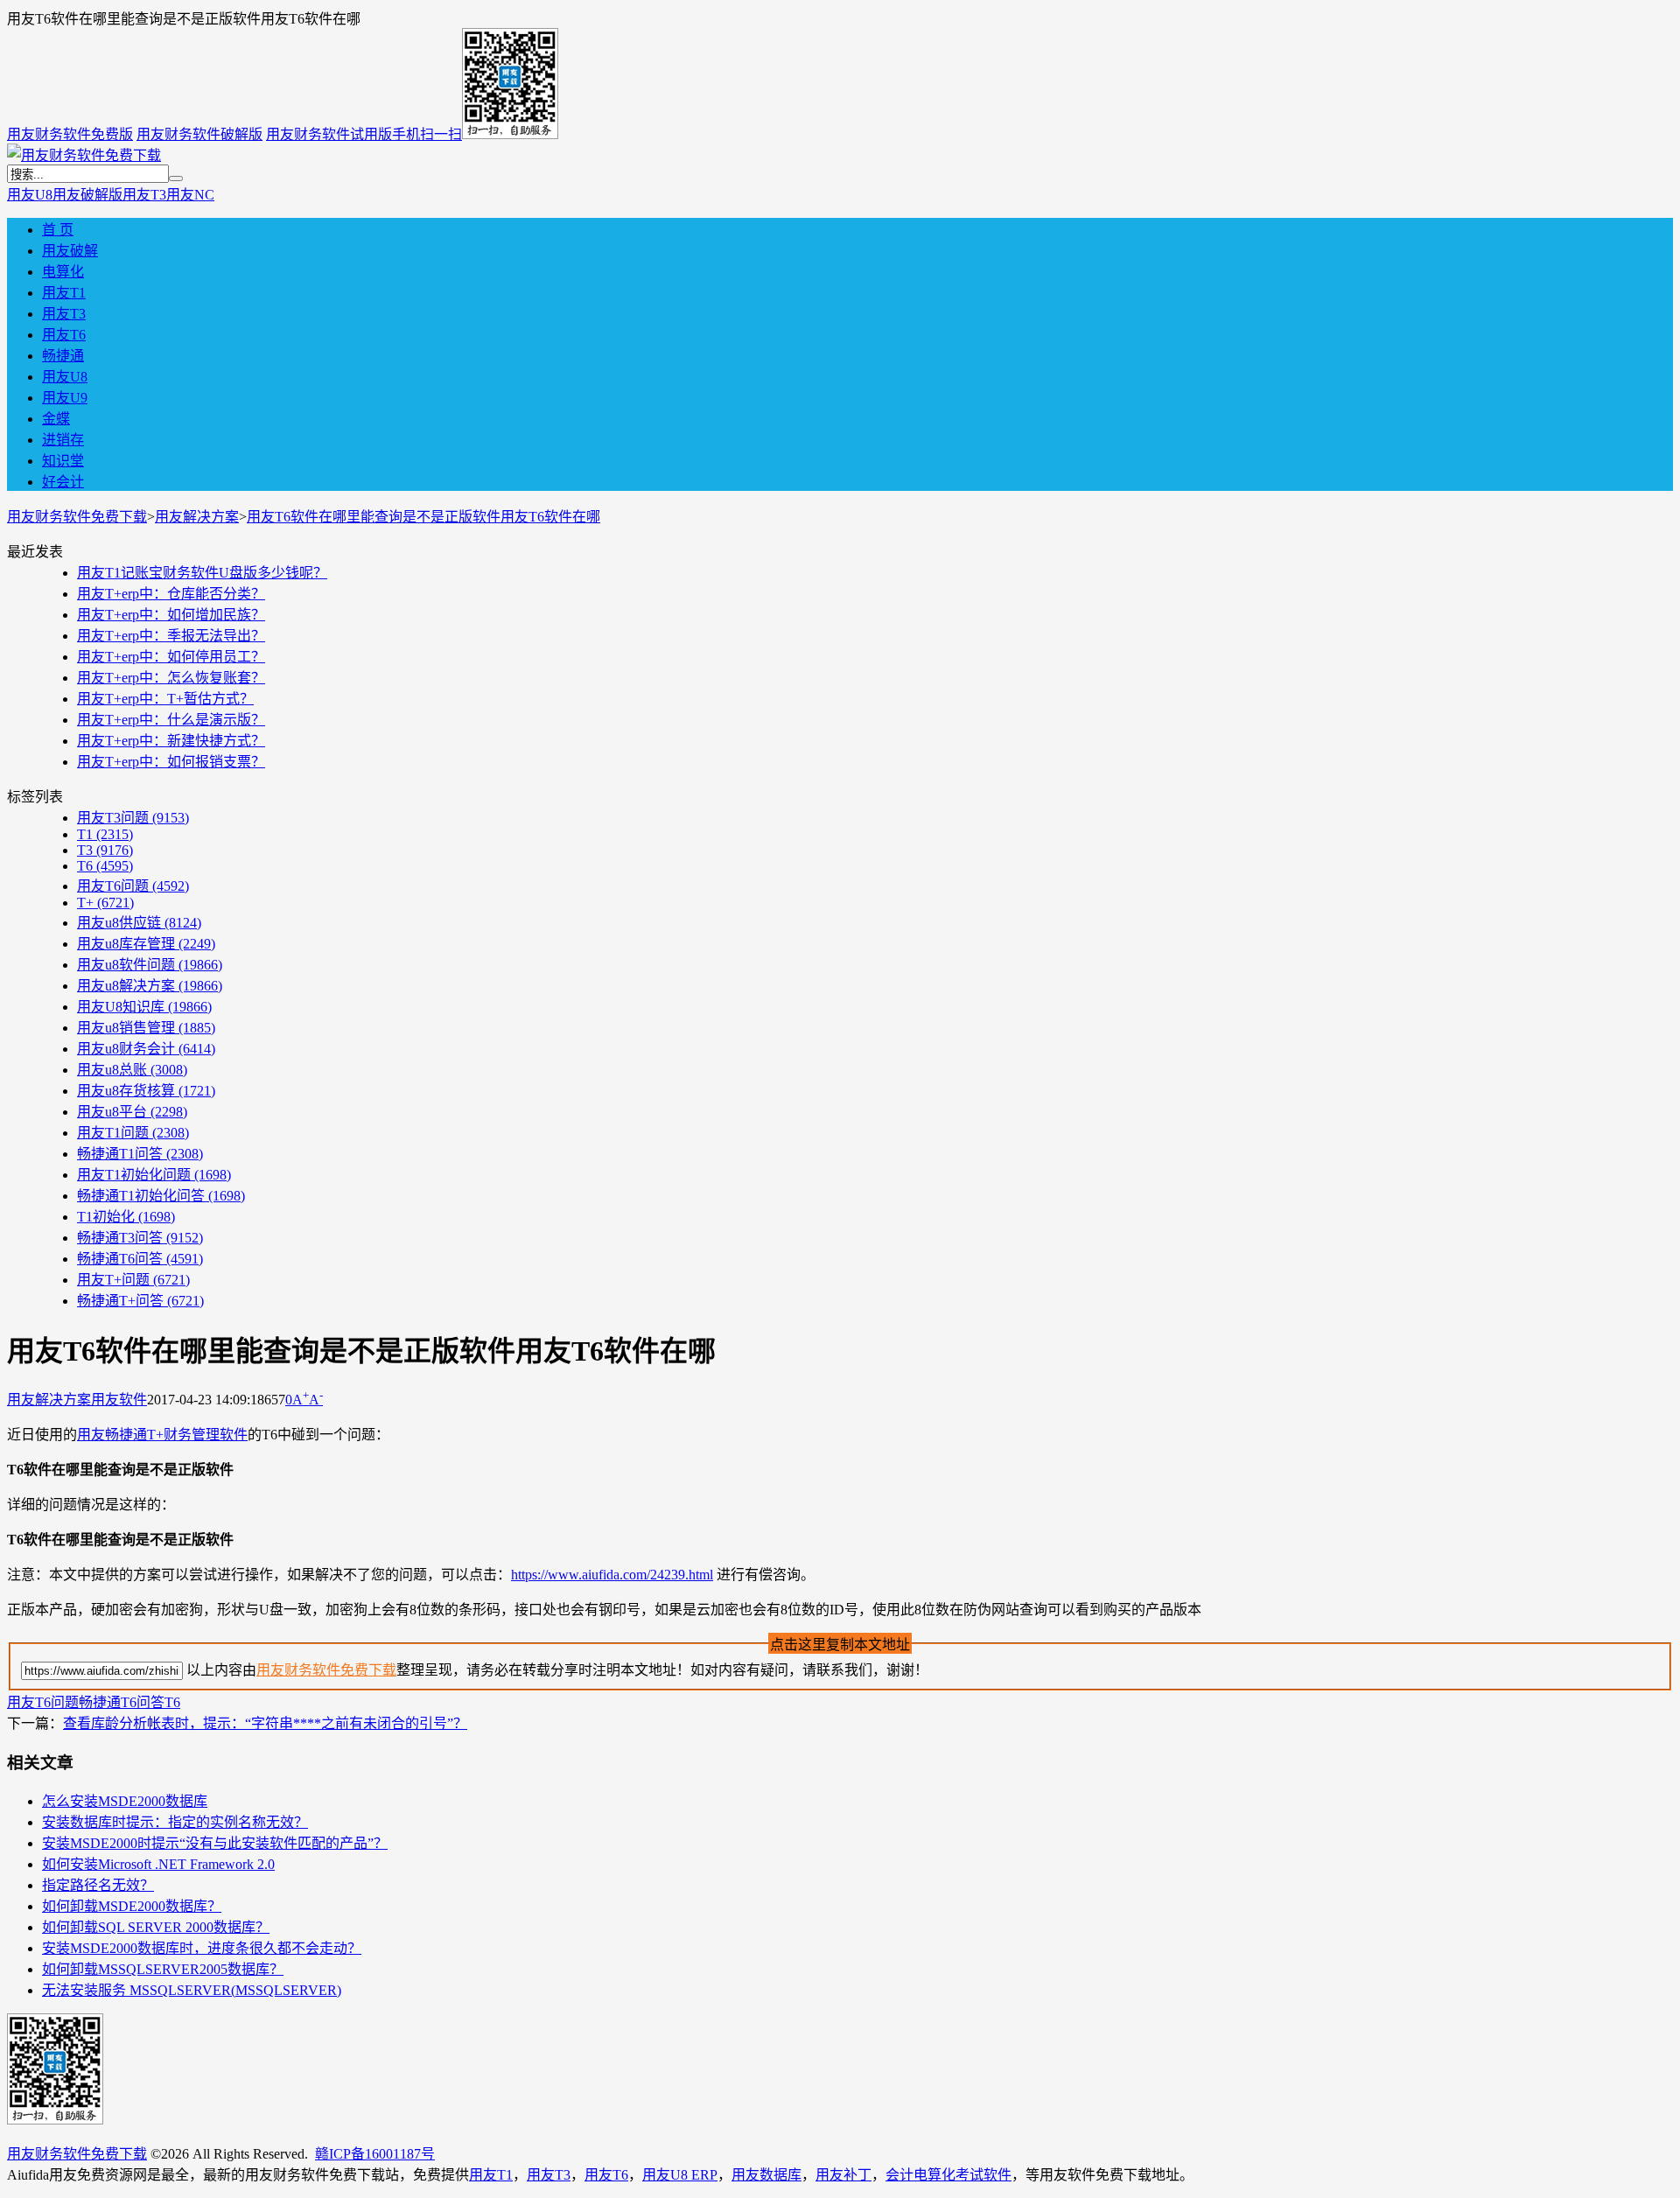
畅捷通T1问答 (140, 1154)
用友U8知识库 (144, 1007)
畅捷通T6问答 (140, 1259)
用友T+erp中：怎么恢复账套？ (171, 678)
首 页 (58, 230)
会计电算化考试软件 (948, 2175)
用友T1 (64, 293)
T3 (105, 850)
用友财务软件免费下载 (77, 517)
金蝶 (56, 419)
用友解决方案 (197, 517)
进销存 (63, 440)
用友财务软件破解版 (199, 134)
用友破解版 (87, 195)
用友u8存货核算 (146, 1091)
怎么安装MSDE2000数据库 (125, 1801)
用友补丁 (843, 2175)
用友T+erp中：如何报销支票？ (171, 762)
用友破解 (70, 251)
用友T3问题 (133, 818)
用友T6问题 (133, 886)
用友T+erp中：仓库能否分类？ (171, 594)
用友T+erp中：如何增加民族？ (171, 615)
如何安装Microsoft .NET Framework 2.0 (158, 1864)
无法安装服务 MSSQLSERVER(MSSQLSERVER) (192, 1990)
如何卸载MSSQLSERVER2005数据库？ (163, 1969)
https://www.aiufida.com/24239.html (612, 1575)
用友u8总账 (132, 1070)
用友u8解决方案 (150, 986)
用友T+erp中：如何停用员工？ (171, 657)
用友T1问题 (133, 1133)
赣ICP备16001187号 (375, 2154)
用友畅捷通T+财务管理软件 (162, 1435)
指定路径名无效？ (98, 1885)
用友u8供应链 (139, 923)
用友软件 (119, 1400)
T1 (105, 834)
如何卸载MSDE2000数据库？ (132, 1906)
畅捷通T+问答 (140, 1301)
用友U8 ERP (680, 2175)
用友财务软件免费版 (70, 134)
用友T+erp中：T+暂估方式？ (165, 699)
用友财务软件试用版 (329, 134)
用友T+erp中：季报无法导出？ (171, 636)
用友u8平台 (132, 1112)
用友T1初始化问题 (154, 1175)
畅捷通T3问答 (140, 1238)
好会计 (63, 482)
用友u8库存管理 (146, 944)
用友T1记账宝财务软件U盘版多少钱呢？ (202, 573)
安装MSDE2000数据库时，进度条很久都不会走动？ (202, 1948)
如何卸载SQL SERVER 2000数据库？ (156, 1927)
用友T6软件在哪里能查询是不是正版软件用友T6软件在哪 (423, 517)
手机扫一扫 (427, 134)
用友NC (190, 195)
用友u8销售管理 (146, 1028)
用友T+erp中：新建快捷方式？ (171, 741)
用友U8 (30, 195)
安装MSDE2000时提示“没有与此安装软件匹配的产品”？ (215, 1843)
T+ (105, 903)
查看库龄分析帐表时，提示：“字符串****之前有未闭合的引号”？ (265, 1723)
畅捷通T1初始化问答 (161, 1196)
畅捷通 (63, 356)
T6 (105, 866)
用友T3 (144, 195)
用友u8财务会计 (146, 1049)
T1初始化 (126, 1217)
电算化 (63, 272)
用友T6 (64, 335)
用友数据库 (766, 2175)
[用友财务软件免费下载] (84, 155)
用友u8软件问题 (150, 965)
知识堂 (63, 461)
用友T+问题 (133, 1280)
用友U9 (65, 398)
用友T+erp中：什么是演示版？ (171, 720)
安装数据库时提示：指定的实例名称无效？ (175, 1822)
